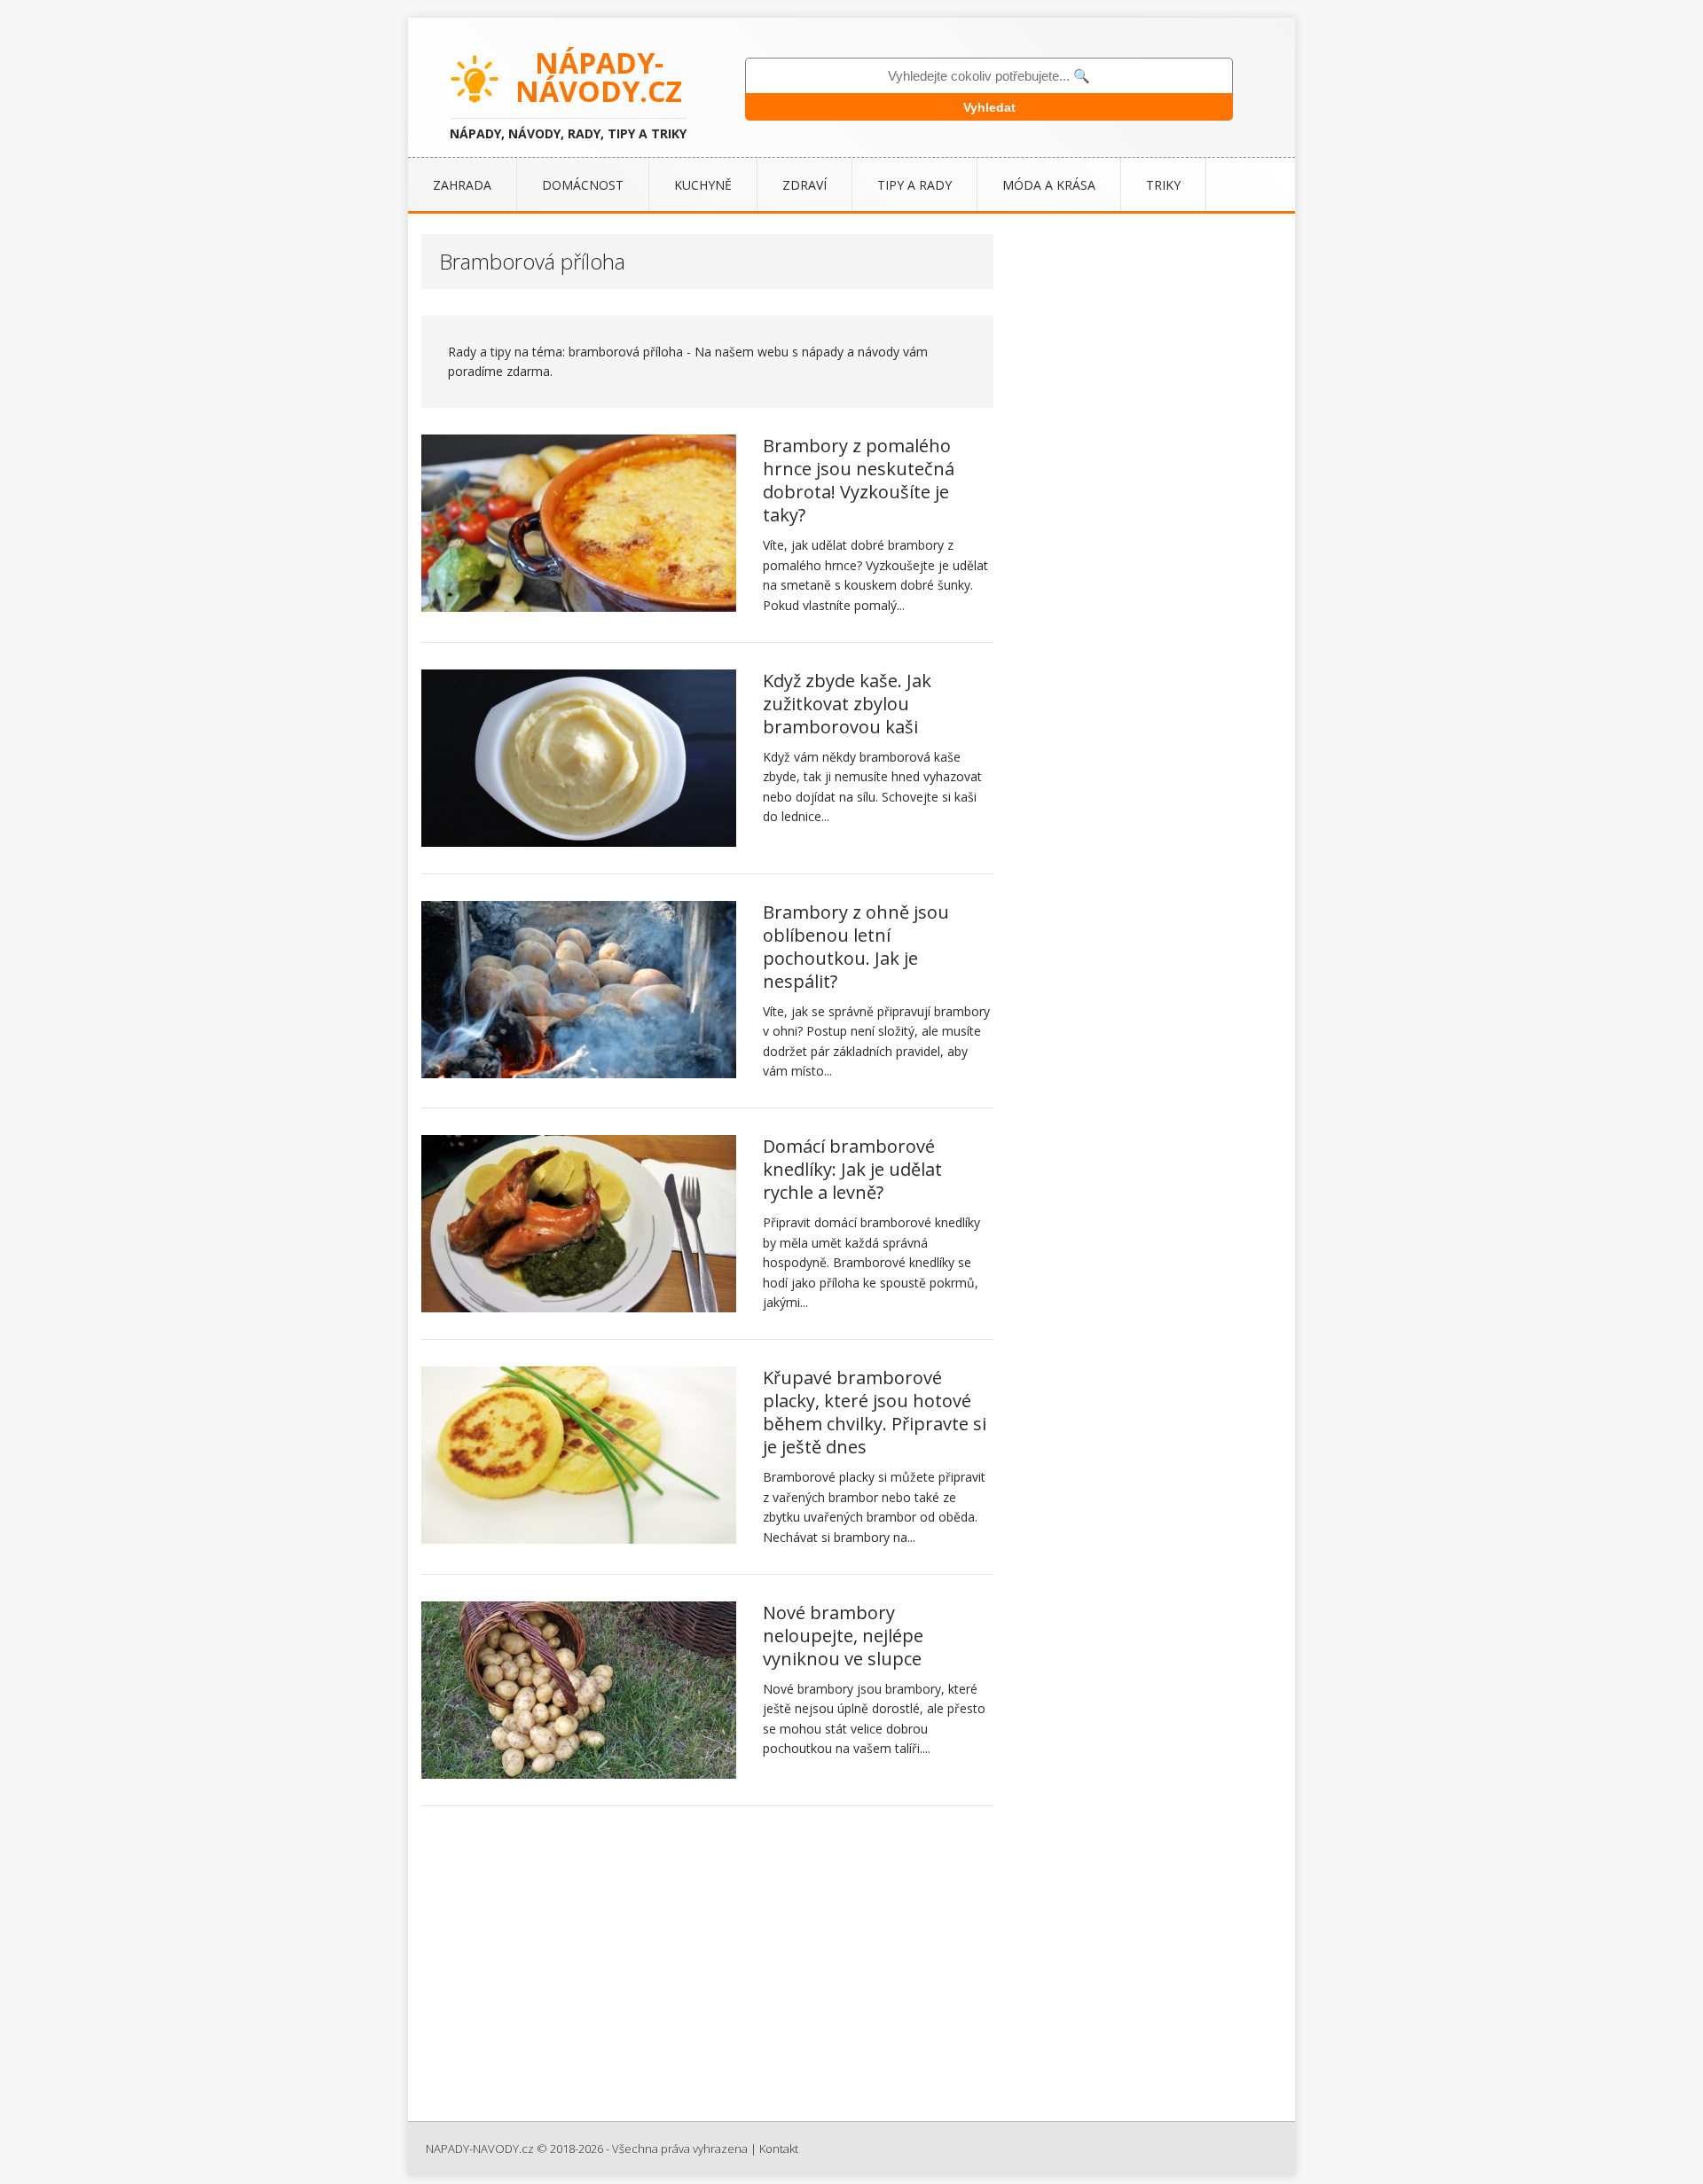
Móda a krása (1049, 185)
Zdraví (804, 185)
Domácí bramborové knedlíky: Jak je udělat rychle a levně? (852, 1169)
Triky (1163, 185)
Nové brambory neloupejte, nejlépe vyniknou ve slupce (843, 1636)
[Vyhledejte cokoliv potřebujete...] (989, 76)
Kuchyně (703, 185)
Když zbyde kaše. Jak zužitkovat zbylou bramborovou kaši (847, 704)
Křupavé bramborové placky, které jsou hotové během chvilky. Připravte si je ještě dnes (875, 1412)
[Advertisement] (851, 1970)
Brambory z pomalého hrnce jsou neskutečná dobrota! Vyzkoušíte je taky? (859, 480)
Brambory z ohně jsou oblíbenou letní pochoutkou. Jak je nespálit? (856, 947)
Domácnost (583, 185)
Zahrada (462, 185)
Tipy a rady (914, 185)
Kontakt (779, 2149)
